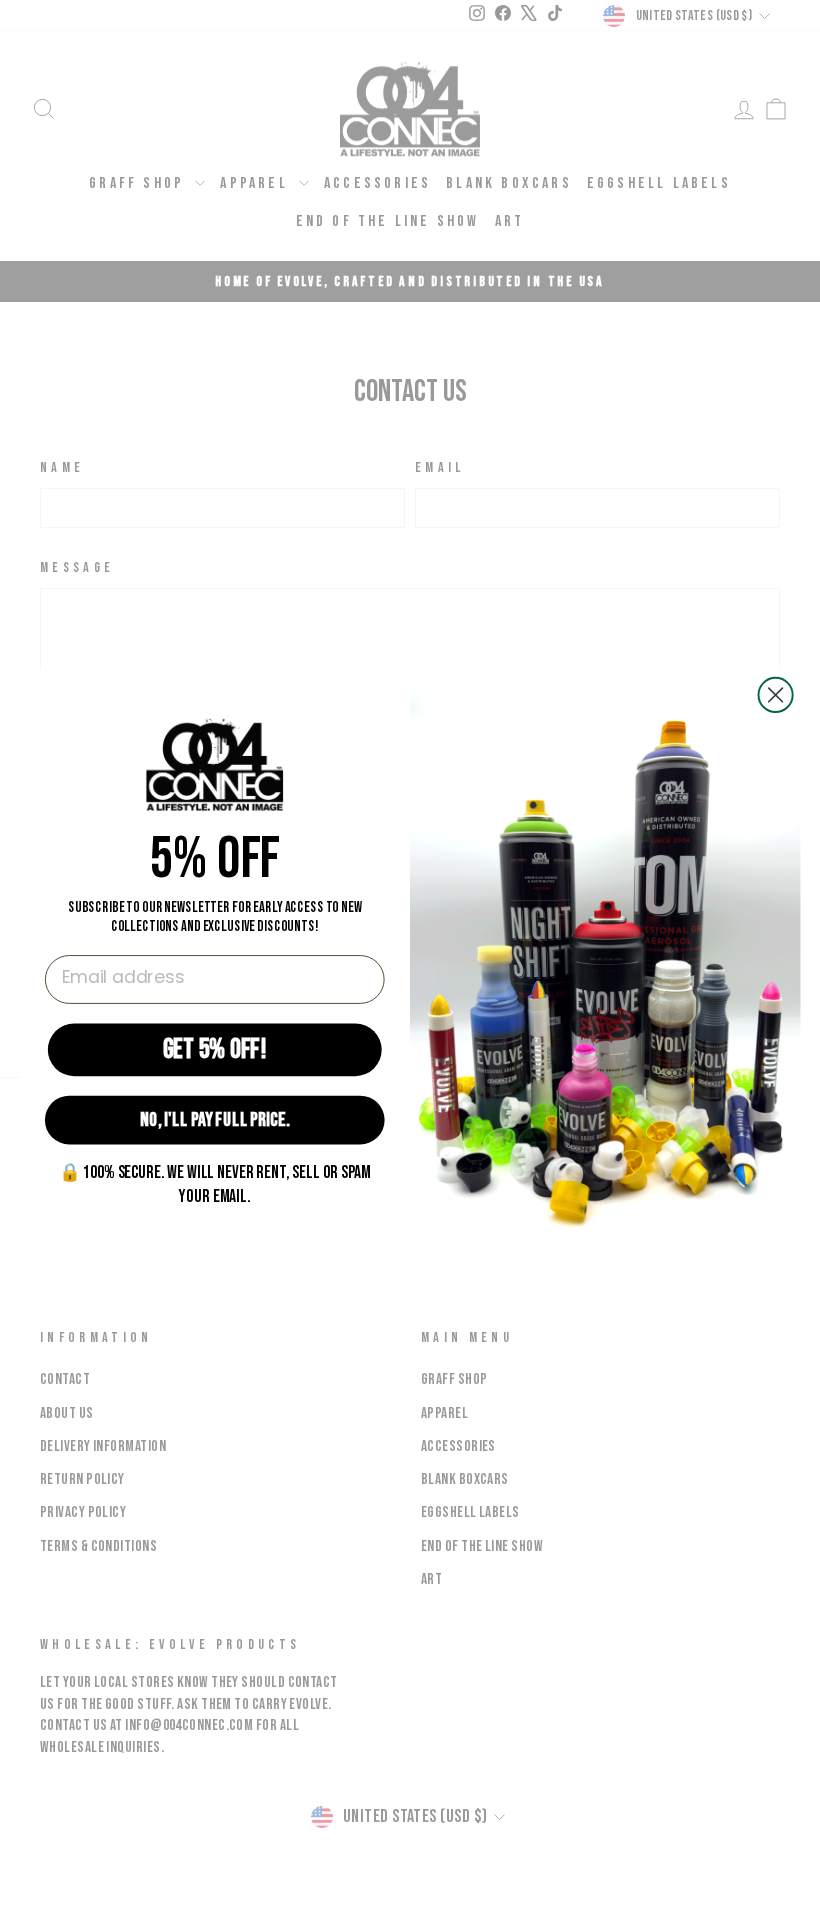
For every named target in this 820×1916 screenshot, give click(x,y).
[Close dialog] (776, 695)
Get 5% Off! (215, 1048)
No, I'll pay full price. (214, 1119)
